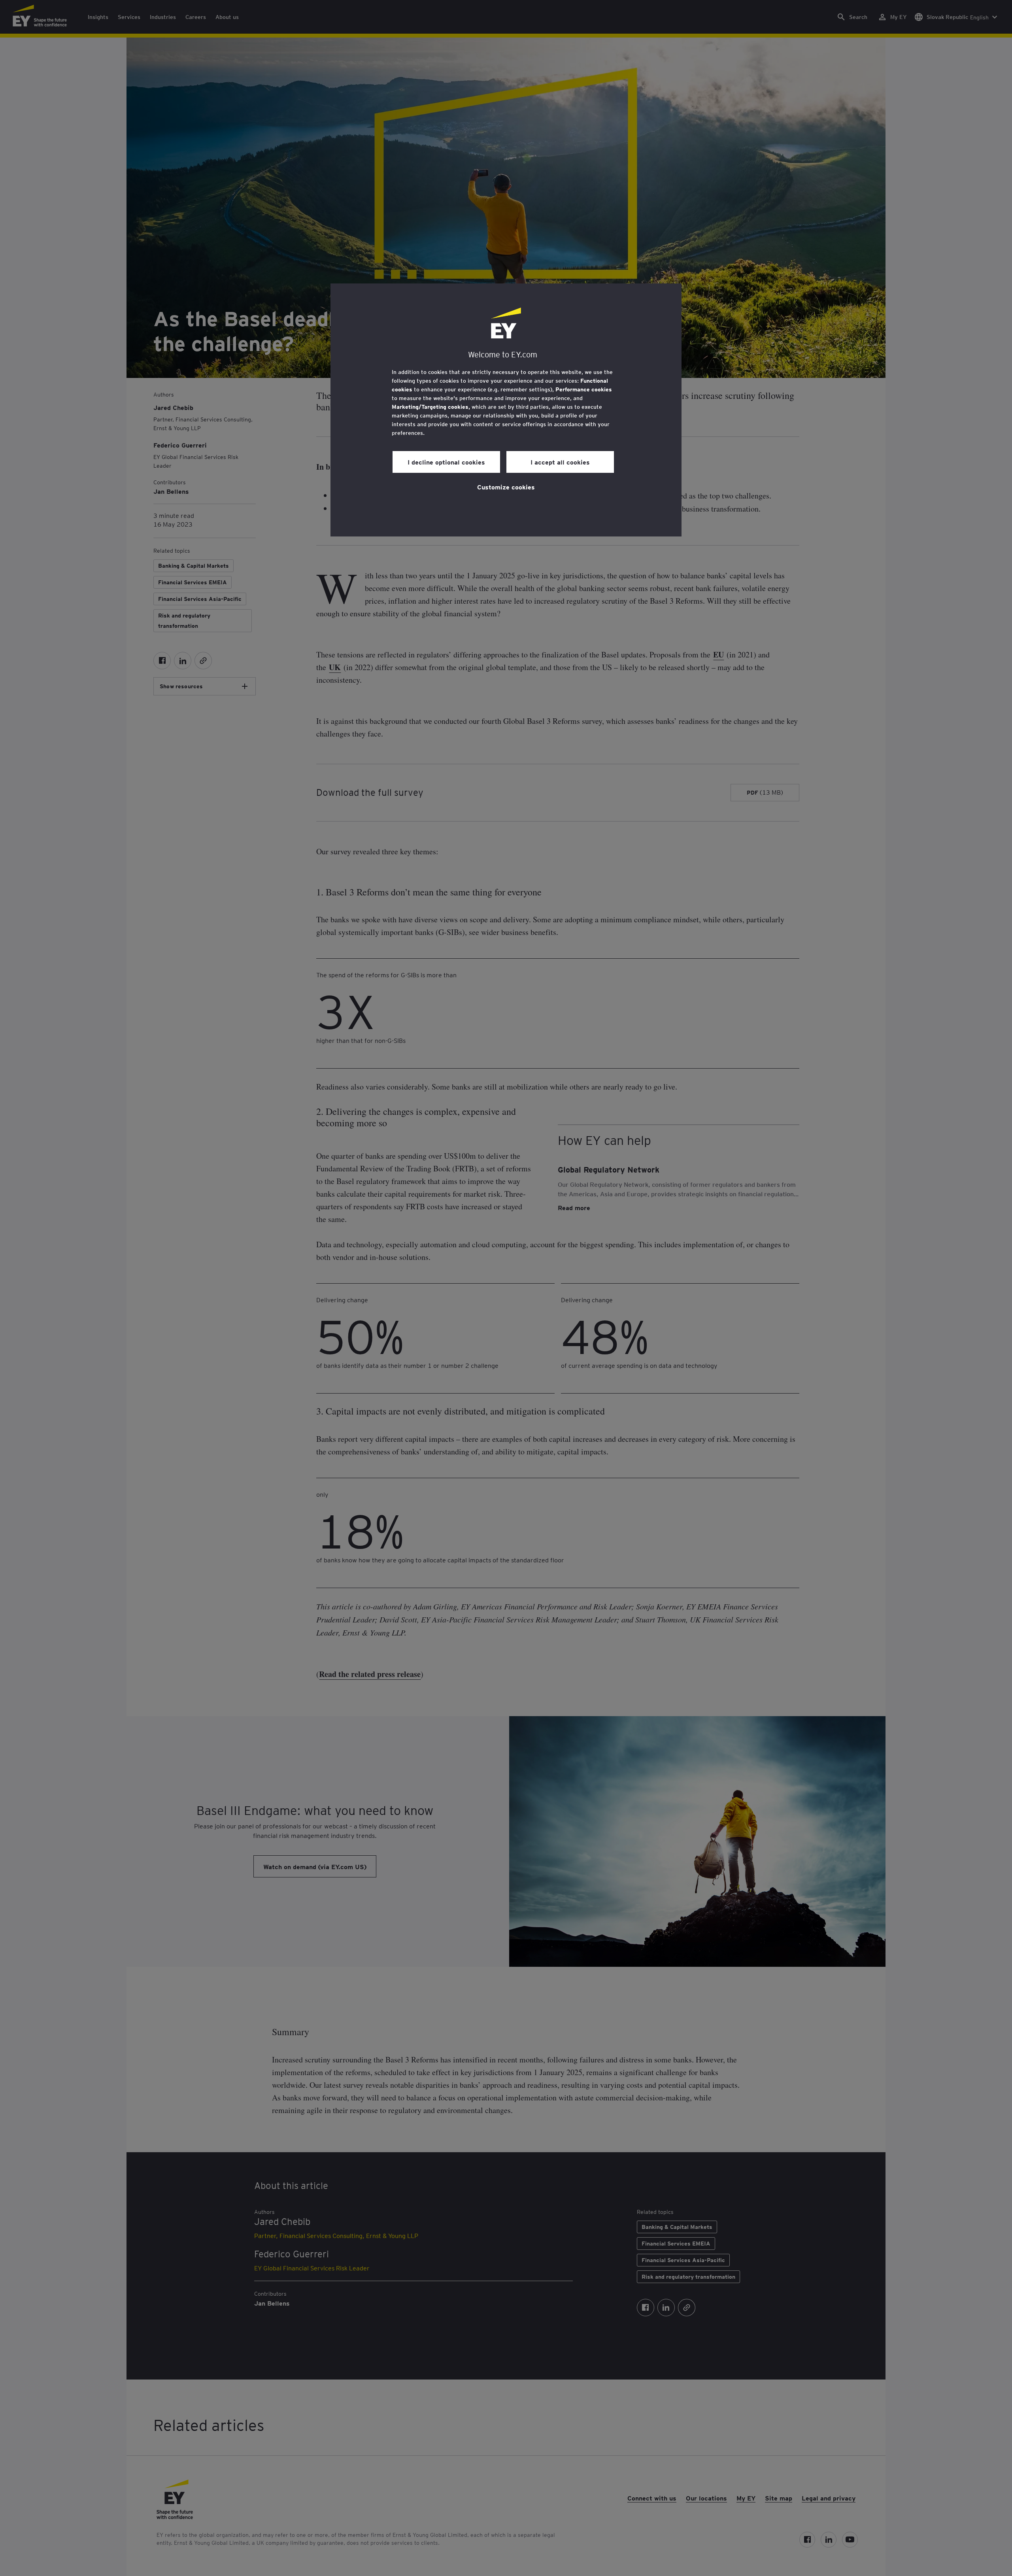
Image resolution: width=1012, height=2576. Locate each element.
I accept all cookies (560, 462)
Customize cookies (506, 487)
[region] (506, 410)
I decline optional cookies (446, 462)
